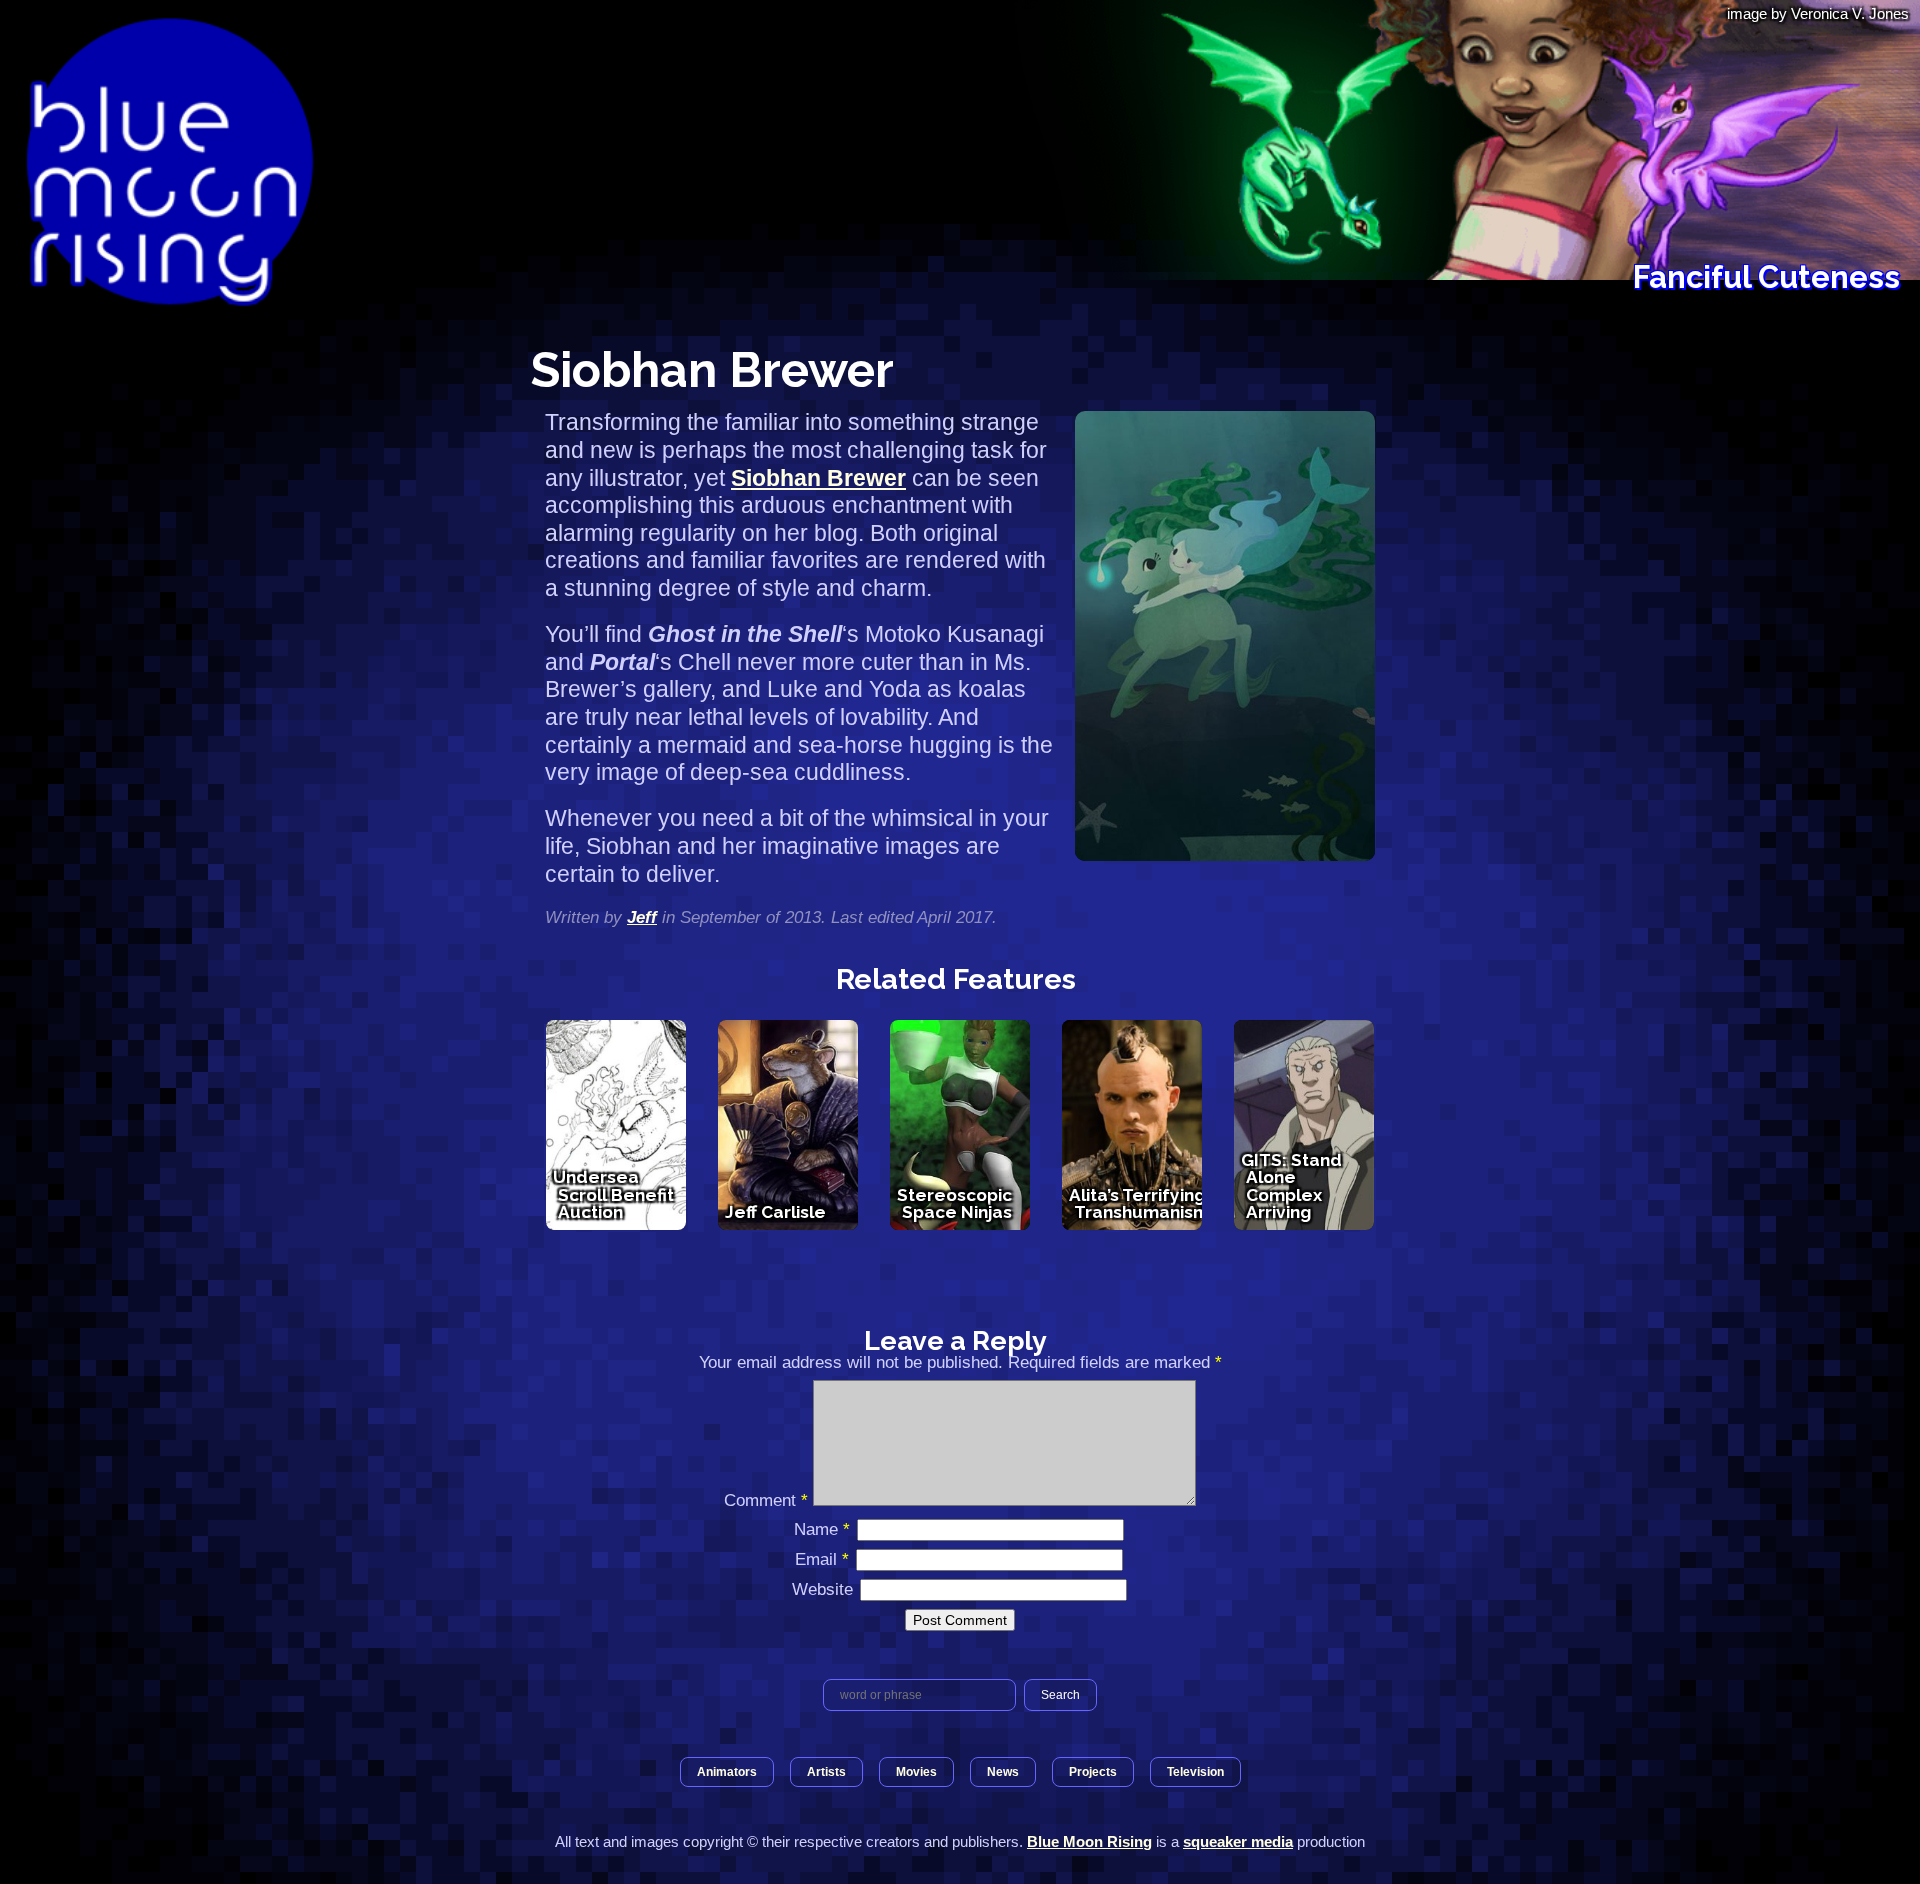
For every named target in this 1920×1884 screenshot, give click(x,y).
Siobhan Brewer (818, 478)
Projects (1093, 1772)
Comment (766, 1500)
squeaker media (1238, 1841)
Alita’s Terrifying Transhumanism (1139, 1203)
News (1003, 1772)
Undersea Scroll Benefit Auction (613, 1194)
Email (822, 1559)
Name (822, 1529)
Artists (826, 1772)
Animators (727, 1772)
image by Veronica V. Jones (1818, 13)
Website (822, 1589)
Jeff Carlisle (775, 1212)
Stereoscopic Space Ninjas (954, 1203)
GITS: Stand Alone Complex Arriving (1291, 1186)
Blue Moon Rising (1089, 1841)
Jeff (642, 917)
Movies (916, 1772)
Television (1195, 1772)
